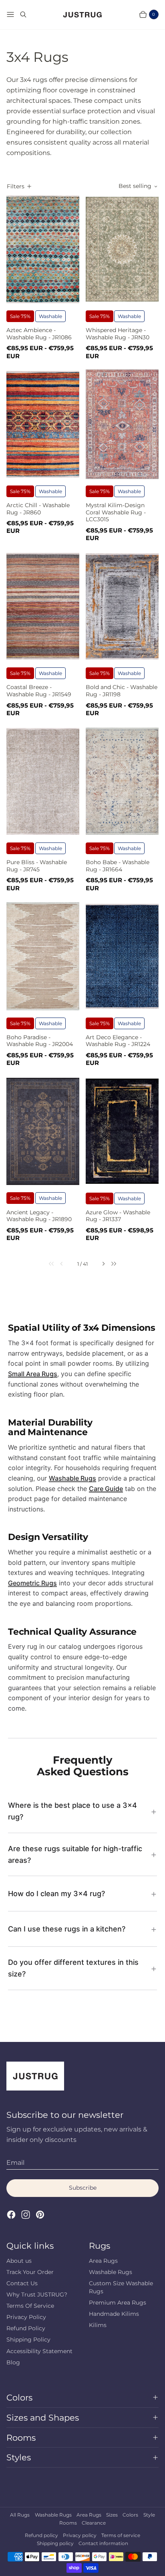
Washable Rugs (72, 1478)
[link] (47, 1264)
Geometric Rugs (32, 1583)
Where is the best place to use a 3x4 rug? (72, 1811)
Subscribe (83, 2188)
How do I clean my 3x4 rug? (56, 1894)
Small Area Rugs (33, 1374)
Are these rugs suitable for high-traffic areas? (75, 1854)
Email (15, 2163)
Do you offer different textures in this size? (73, 1968)
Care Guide (106, 1489)
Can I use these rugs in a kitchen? (67, 1929)
